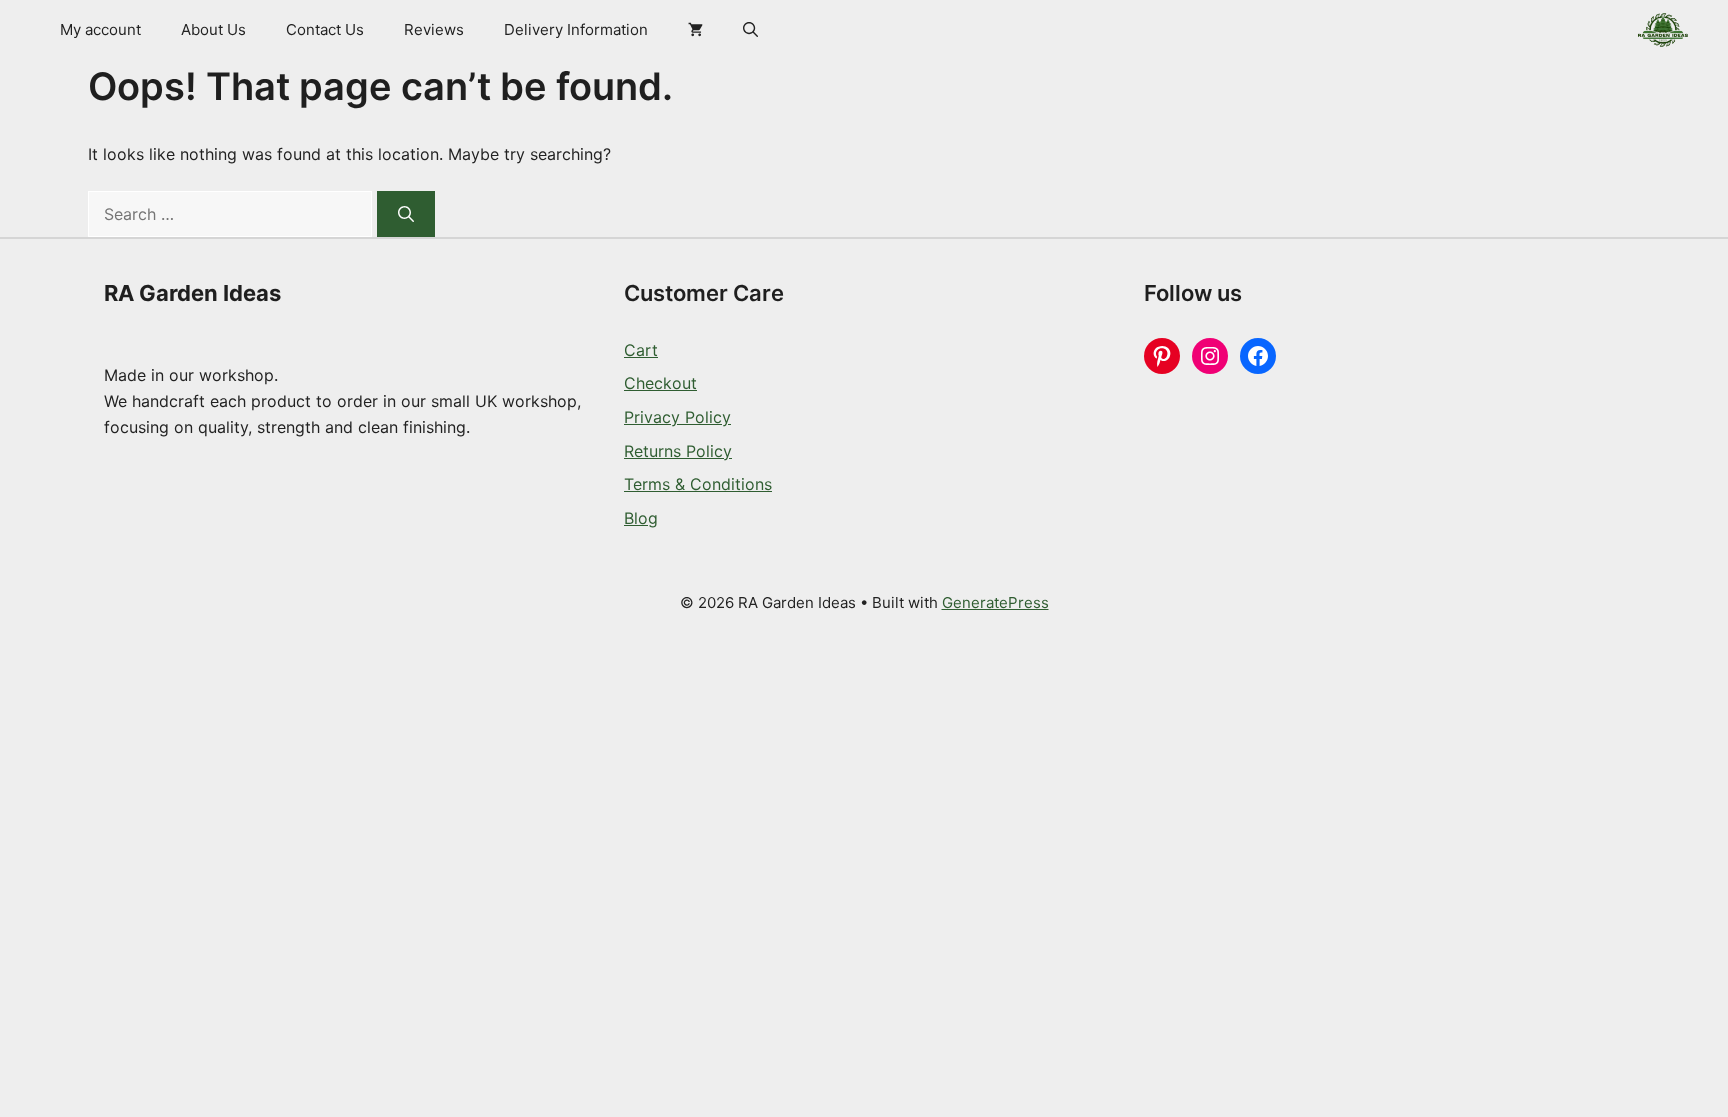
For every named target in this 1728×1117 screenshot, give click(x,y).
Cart (641, 350)
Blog (641, 518)
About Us (213, 29)
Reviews (434, 29)
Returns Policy (678, 451)
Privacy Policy (677, 417)
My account (100, 29)
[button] (750, 30)
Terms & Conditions (698, 484)
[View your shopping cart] (695, 30)
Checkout (660, 383)
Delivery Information (576, 29)
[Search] (406, 214)
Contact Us (325, 29)
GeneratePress (995, 602)
